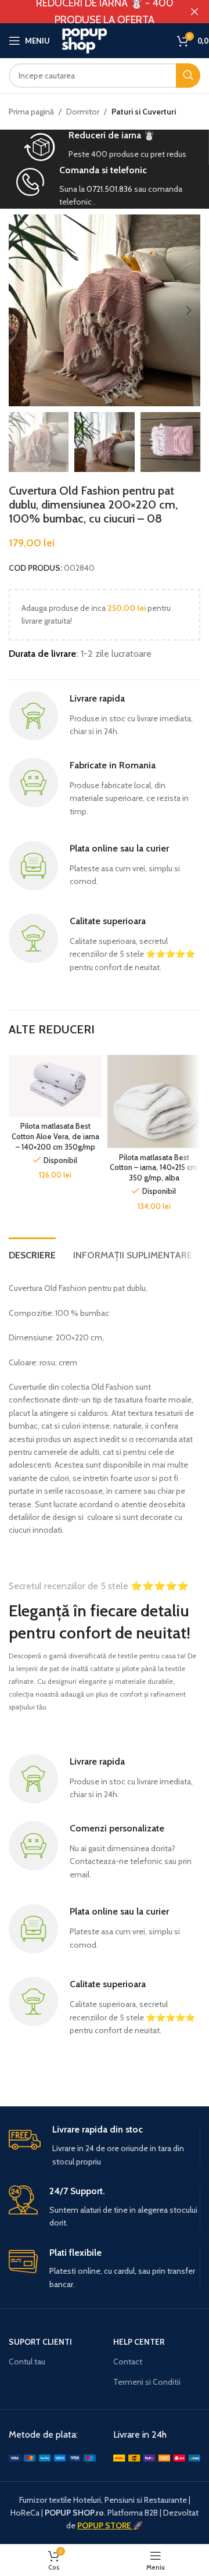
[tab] (32, 1254)
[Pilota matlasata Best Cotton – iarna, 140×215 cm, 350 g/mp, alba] (154, 1101)
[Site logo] (113, 40)
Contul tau (27, 2362)
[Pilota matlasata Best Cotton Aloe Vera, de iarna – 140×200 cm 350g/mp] (55, 1086)
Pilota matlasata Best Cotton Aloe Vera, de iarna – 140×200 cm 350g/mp (55, 1136)
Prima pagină (31, 112)
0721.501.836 (109, 189)
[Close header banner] (194, 12)
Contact (128, 2362)
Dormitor (83, 112)
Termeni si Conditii (147, 2382)
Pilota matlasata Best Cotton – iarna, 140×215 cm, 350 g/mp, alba (154, 1168)
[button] (20, 310)
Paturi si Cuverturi (144, 112)
